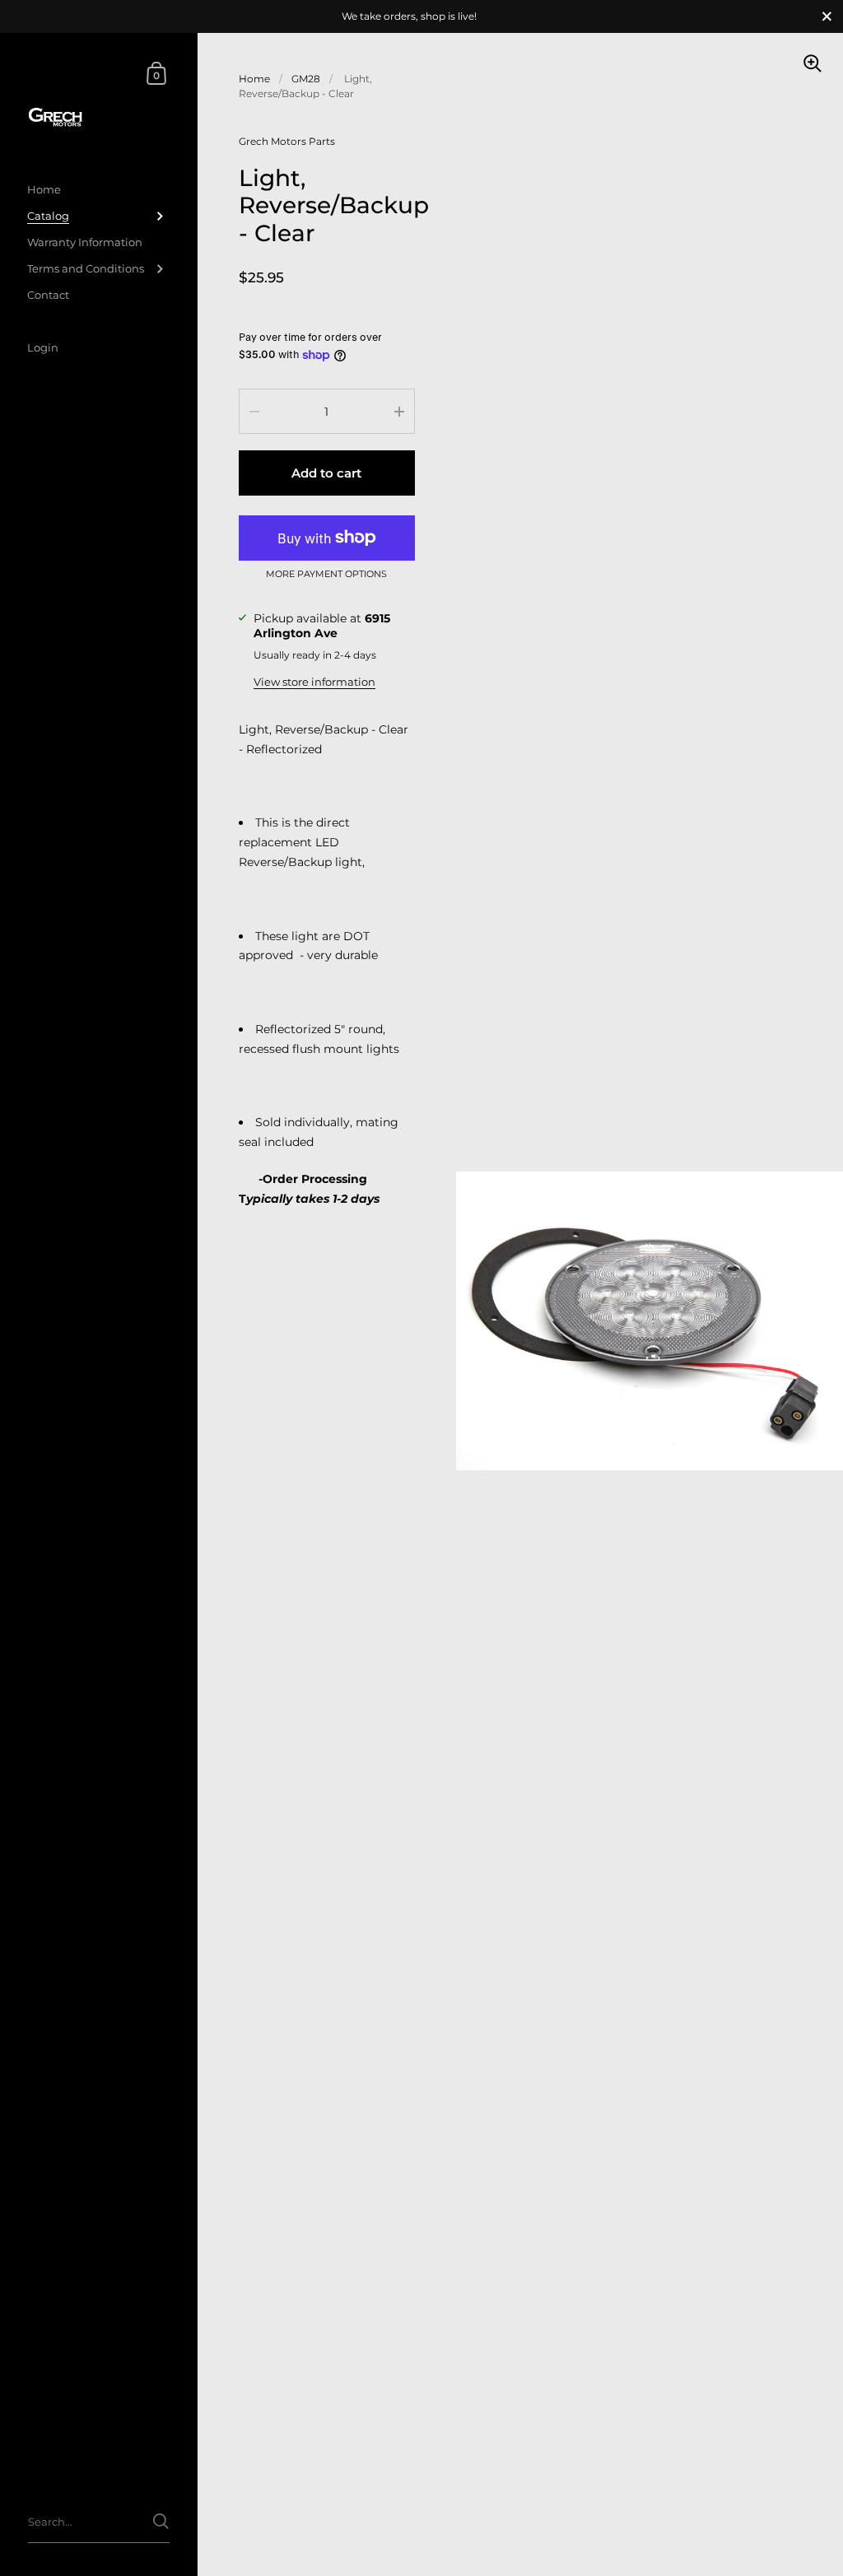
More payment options (326, 575)
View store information (314, 682)
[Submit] (161, 2521)
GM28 (306, 79)
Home (254, 79)
